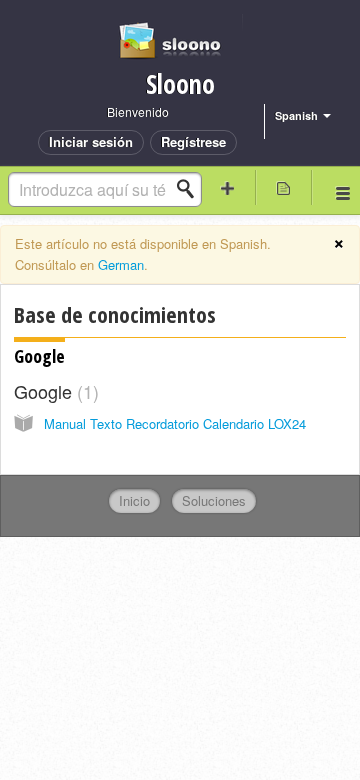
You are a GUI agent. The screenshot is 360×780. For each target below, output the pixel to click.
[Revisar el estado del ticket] (284, 187)
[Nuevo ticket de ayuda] (228, 187)
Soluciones (214, 500)
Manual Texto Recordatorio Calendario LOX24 (175, 423)
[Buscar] (191, 189)
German (121, 264)
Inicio (134, 500)
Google (39, 356)
